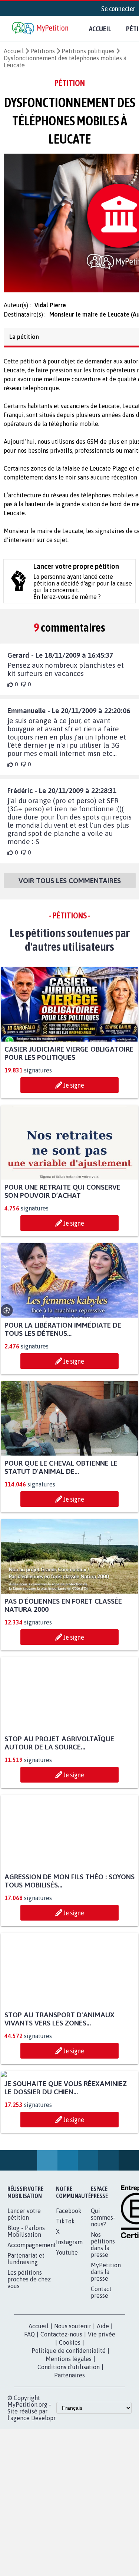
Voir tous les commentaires (70, 887)
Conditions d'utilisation (69, 2443)
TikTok (65, 2297)
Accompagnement (32, 2321)
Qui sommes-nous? (103, 2293)
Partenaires (69, 2451)
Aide (103, 2402)
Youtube (67, 2328)
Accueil (100, 29)
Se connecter (118, 9)
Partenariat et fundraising (26, 2335)
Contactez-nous (61, 2410)
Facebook (69, 2287)
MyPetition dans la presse (106, 2348)
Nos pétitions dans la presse (103, 2320)
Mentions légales (69, 2435)
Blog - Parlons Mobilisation (26, 2307)
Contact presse (101, 2368)
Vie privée (102, 2410)
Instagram (69, 2318)
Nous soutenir (73, 2402)
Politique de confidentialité (69, 2426)
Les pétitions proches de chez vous (29, 2355)
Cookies (70, 2418)
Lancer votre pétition (24, 2290)
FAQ (29, 2410)
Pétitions (43, 51)
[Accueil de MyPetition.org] (41, 29)
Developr (43, 2494)
